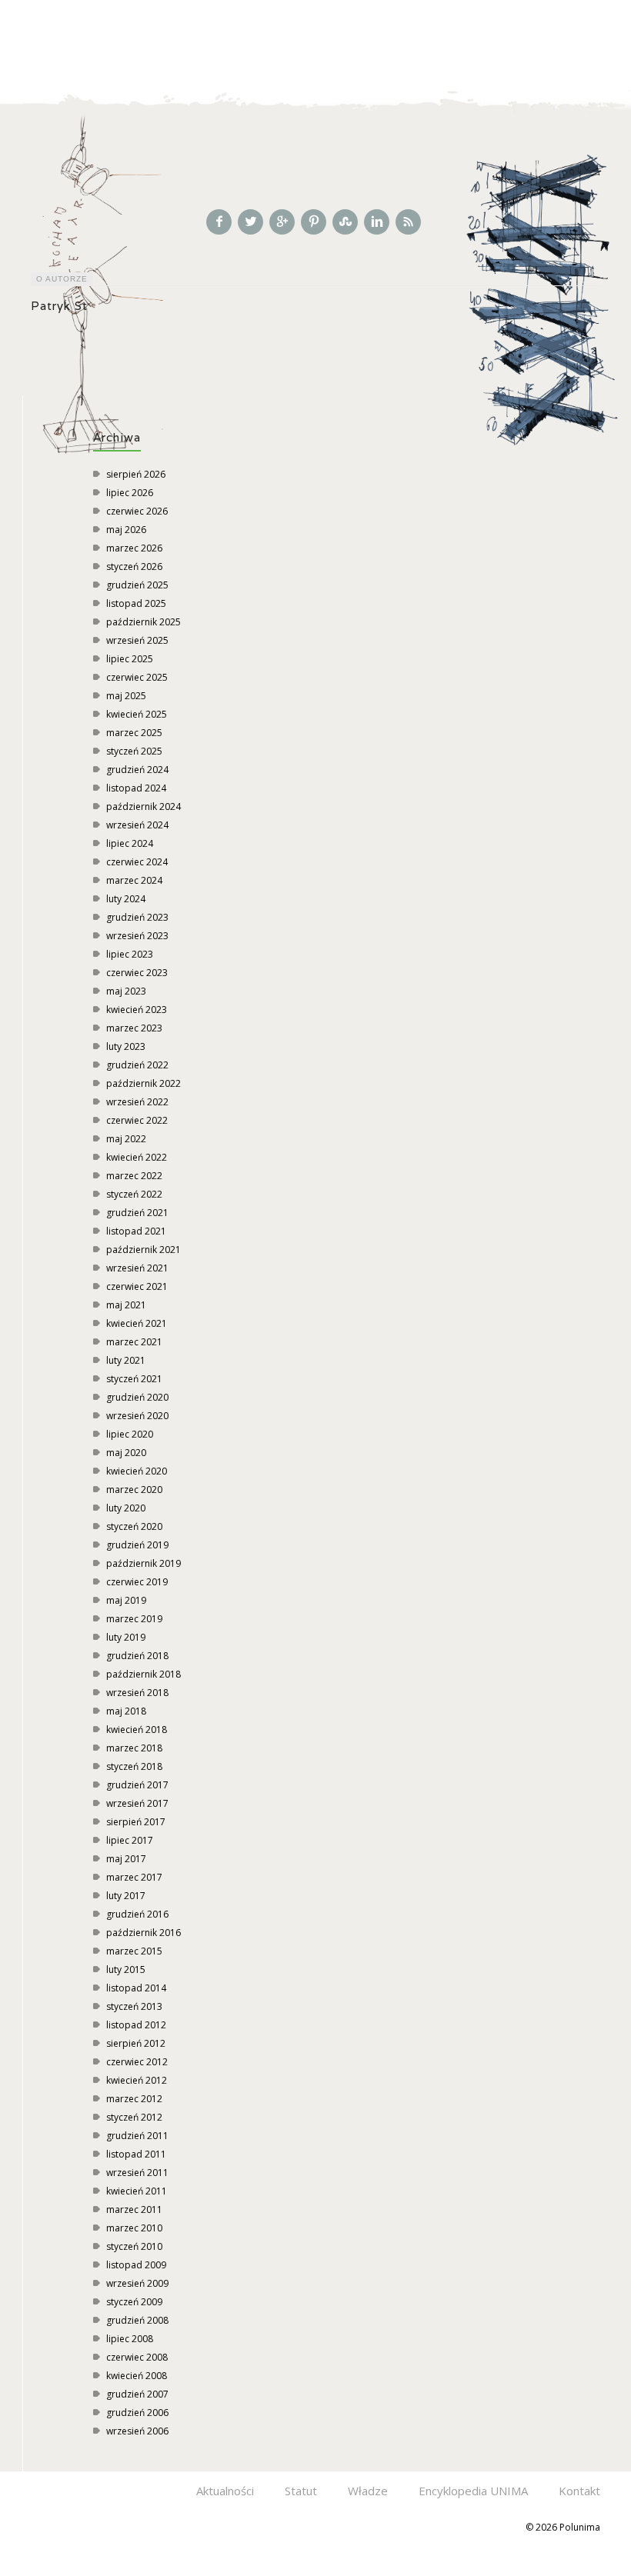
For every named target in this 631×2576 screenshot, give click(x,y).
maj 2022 (126, 1139)
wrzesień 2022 (137, 1102)
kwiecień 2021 (137, 1323)
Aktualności (225, 2491)
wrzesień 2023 (137, 936)
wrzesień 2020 (137, 1416)
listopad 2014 (136, 1988)
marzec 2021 (134, 1342)
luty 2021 (126, 1360)
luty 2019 (126, 1637)
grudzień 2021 (137, 1213)
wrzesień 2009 (137, 2283)
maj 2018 (126, 1711)
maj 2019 (126, 1600)
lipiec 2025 (130, 659)
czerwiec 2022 (137, 1120)
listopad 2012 (136, 2025)
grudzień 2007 (137, 2394)
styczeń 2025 (134, 751)
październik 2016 (144, 1933)
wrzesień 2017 (137, 1803)
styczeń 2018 (134, 1766)
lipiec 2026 (130, 493)
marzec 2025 (134, 733)
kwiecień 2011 (137, 2191)
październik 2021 (144, 1250)
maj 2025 (126, 696)
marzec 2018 (134, 1748)
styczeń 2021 (134, 1379)
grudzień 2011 (137, 2136)
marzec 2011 (134, 2209)
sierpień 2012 (136, 2043)
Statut (301, 2491)
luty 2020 (126, 1508)
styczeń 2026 (134, 567)
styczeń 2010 (134, 2246)
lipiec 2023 (130, 954)
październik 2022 (144, 1083)
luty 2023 (126, 1046)
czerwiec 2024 (137, 862)
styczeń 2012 (134, 2117)
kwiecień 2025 (137, 714)
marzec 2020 (134, 1490)
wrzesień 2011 (137, 2173)
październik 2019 (144, 1563)
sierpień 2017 (136, 1822)
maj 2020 (126, 1453)
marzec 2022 (134, 1176)
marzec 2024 (134, 880)
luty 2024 (126, 899)
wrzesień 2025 (137, 640)
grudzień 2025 (137, 585)
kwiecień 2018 (137, 1730)
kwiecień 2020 (137, 1471)
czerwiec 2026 (137, 511)
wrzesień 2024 (137, 825)
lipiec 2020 (130, 1434)
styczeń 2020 (134, 1526)
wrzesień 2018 (137, 1693)
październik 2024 (144, 806)
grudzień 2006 (137, 2413)
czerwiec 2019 (137, 1582)
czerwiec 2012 (137, 2062)
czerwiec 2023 (137, 973)
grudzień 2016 (137, 1914)
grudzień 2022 (137, 1065)
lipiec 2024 (130, 843)
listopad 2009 (136, 2265)
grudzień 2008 (137, 2320)
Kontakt (579, 2491)
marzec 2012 (134, 2099)
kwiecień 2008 (137, 2376)
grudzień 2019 (137, 1545)
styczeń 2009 (134, 2302)
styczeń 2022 (134, 1194)
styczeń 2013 (134, 2006)
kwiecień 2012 (137, 2080)
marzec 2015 (134, 1951)
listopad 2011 (136, 2154)
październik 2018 (144, 1674)
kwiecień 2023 (137, 1010)
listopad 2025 (136, 603)
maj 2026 (126, 530)
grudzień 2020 (137, 1397)
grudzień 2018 (137, 1656)
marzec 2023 (134, 1028)
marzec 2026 (134, 548)
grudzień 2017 (137, 1785)
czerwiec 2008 (137, 2357)
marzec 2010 (134, 2228)
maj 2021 (126, 1305)
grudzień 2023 (137, 917)
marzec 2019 (134, 1619)
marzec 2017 (134, 1877)
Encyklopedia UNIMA (473, 2491)
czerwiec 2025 (137, 677)
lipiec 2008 (130, 2339)
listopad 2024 (136, 788)
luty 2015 (126, 1969)
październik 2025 (144, 622)
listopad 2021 (136, 1231)
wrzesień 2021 (137, 1268)
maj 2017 (126, 1859)
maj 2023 (126, 991)
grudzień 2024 (137, 770)
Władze (368, 2491)
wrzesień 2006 (137, 2431)
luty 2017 (126, 1896)
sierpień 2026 (136, 474)
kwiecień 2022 (137, 1157)
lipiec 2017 (130, 1840)
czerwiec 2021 (137, 1286)
